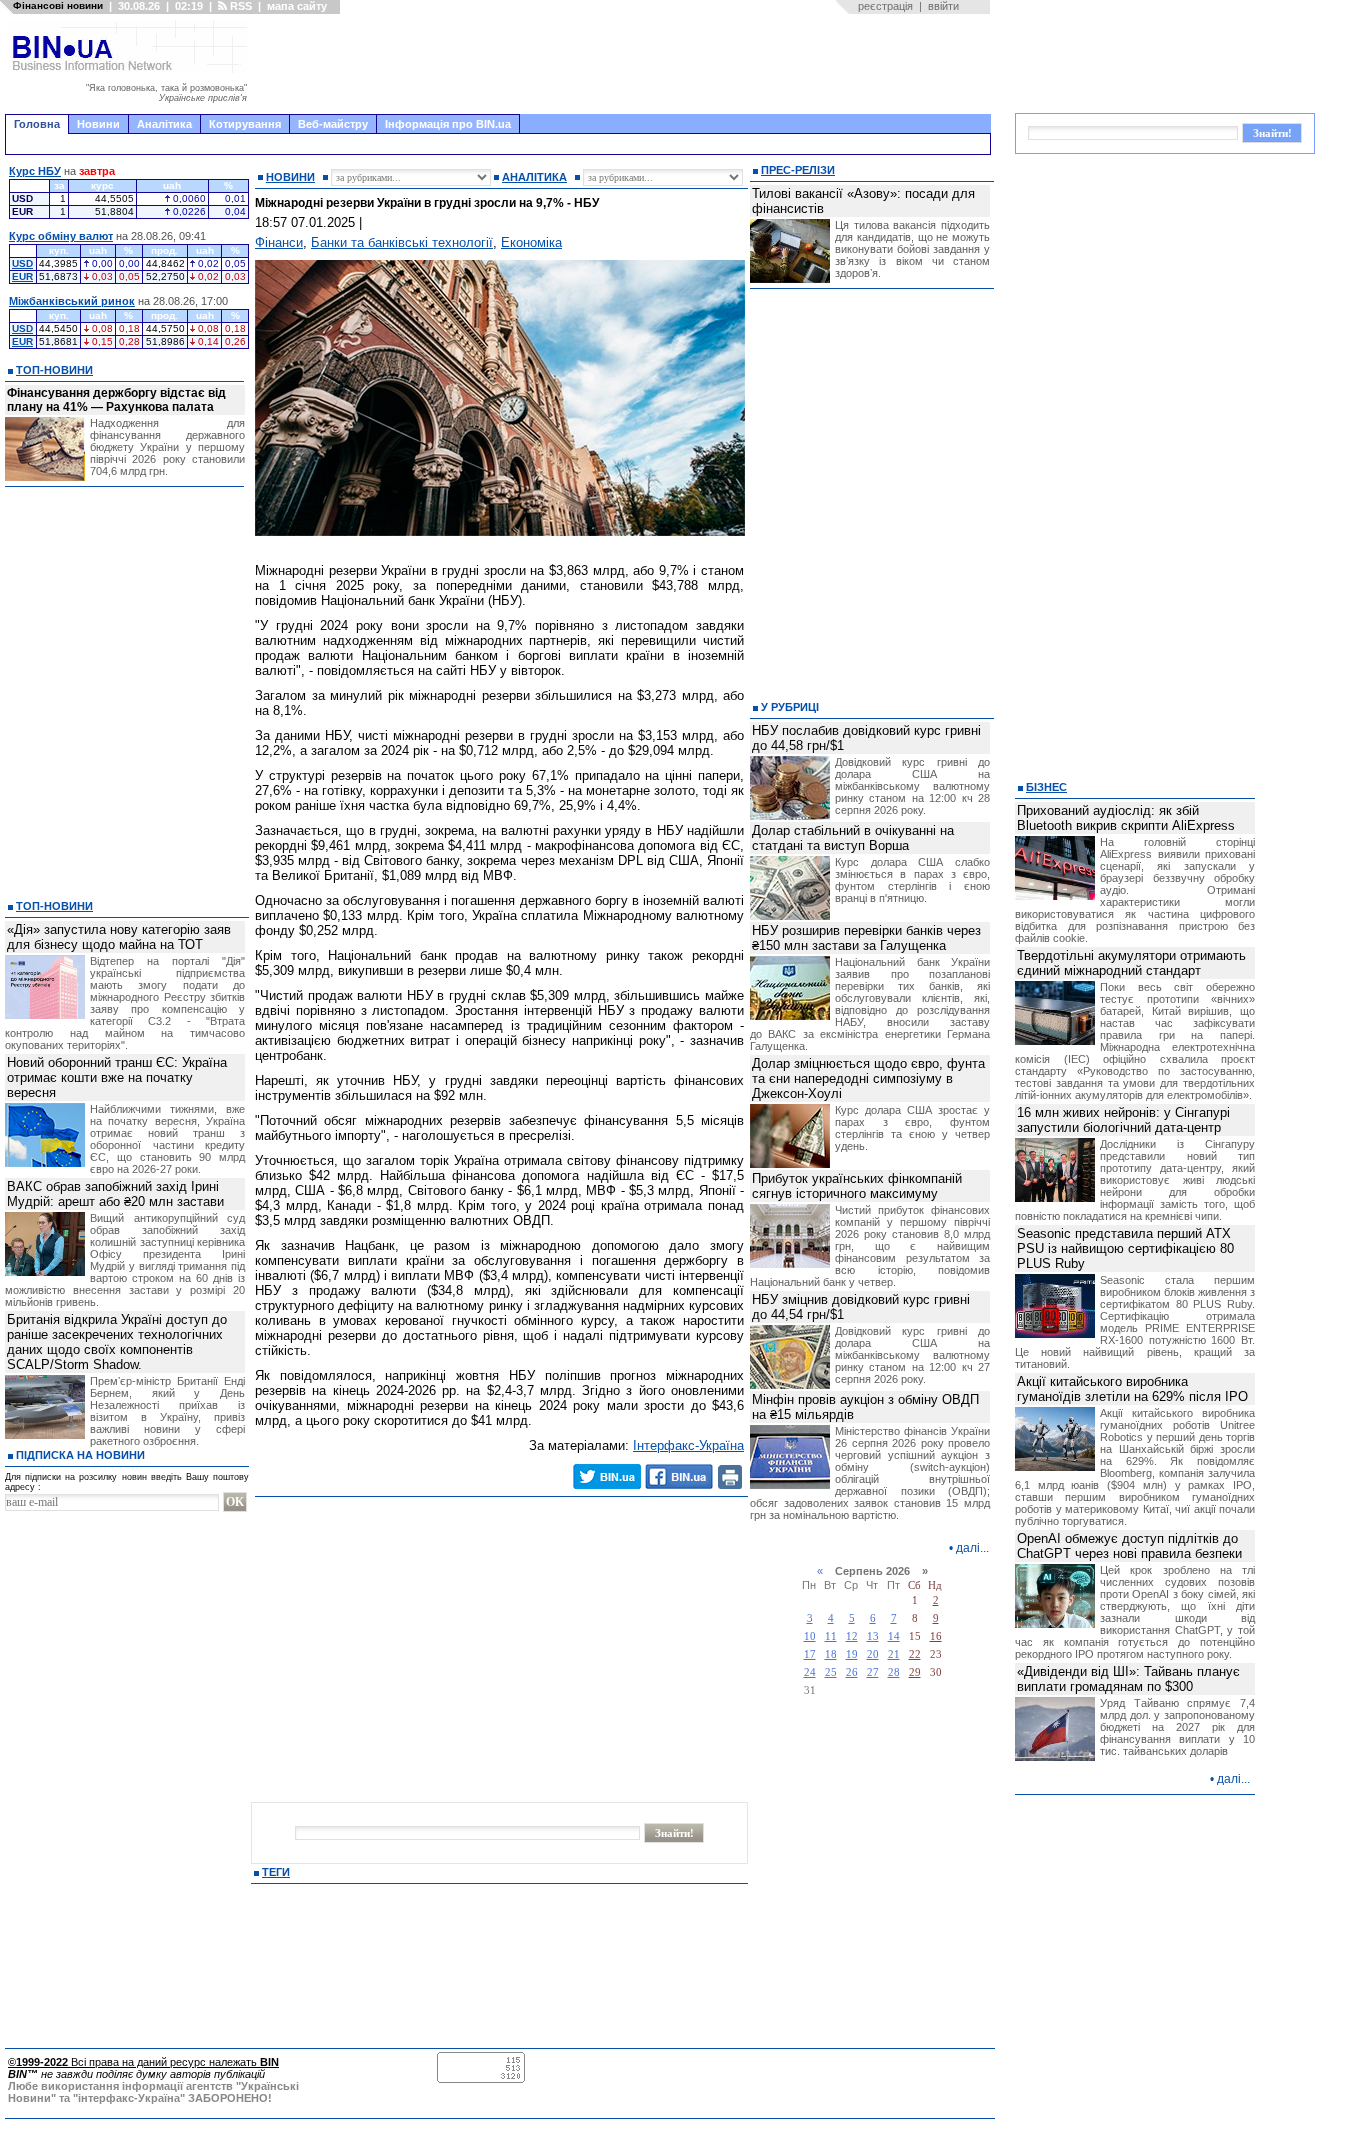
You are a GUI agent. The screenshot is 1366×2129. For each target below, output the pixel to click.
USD (22, 263)
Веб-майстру (333, 124)
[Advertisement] (625, 64)
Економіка (531, 242)
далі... (972, 1548)
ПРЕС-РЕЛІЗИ (798, 170)
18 (831, 1654)
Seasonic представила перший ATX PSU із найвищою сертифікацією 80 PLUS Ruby (1125, 1248)
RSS (239, 6)
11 (831, 1636)
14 (894, 1636)
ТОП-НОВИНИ (54, 370)
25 (831, 1672)
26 (852, 1672)
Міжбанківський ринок (72, 301)
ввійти (943, 6)
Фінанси (279, 242)
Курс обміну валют (61, 236)
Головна (37, 124)
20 (873, 1654)
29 (915, 1672)
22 (915, 1654)
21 (894, 1654)
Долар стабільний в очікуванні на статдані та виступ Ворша (853, 838)
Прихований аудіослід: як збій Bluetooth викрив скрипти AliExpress (1126, 818)
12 (852, 1636)
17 (810, 1654)
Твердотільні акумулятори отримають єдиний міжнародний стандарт (1131, 963)
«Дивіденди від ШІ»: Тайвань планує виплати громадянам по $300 (1128, 1679)
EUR (22, 276)
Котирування (245, 124)
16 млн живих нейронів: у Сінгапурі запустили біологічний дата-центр (1123, 1120)
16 (936, 1636)
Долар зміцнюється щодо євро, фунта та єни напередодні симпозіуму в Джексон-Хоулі (868, 1078)
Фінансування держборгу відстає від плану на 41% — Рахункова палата (116, 400)
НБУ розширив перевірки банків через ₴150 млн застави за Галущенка (866, 938)
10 (810, 1636)
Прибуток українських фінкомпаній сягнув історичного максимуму (857, 1186)
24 (810, 1672)
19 (852, 1654)
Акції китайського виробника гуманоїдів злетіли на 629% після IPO (1132, 1389)
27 (873, 1672)
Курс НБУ (35, 171)
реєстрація (885, 6)
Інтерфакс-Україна (688, 1445)
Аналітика (164, 124)
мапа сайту (297, 6)
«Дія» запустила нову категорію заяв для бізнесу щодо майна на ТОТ (119, 937)
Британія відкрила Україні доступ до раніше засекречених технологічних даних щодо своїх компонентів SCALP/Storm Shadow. (117, 1342)
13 (873, 1636)
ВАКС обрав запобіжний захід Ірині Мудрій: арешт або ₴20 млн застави (115, 1194)
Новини (98, 124)
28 (894, 1672)
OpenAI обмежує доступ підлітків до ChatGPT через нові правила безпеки (1129, 1546)
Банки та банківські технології (402, 242)
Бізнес (1046, 787)
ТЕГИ (276, 1872)
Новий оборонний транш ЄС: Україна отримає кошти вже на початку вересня (117, 1077)
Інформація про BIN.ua (448, 124)
